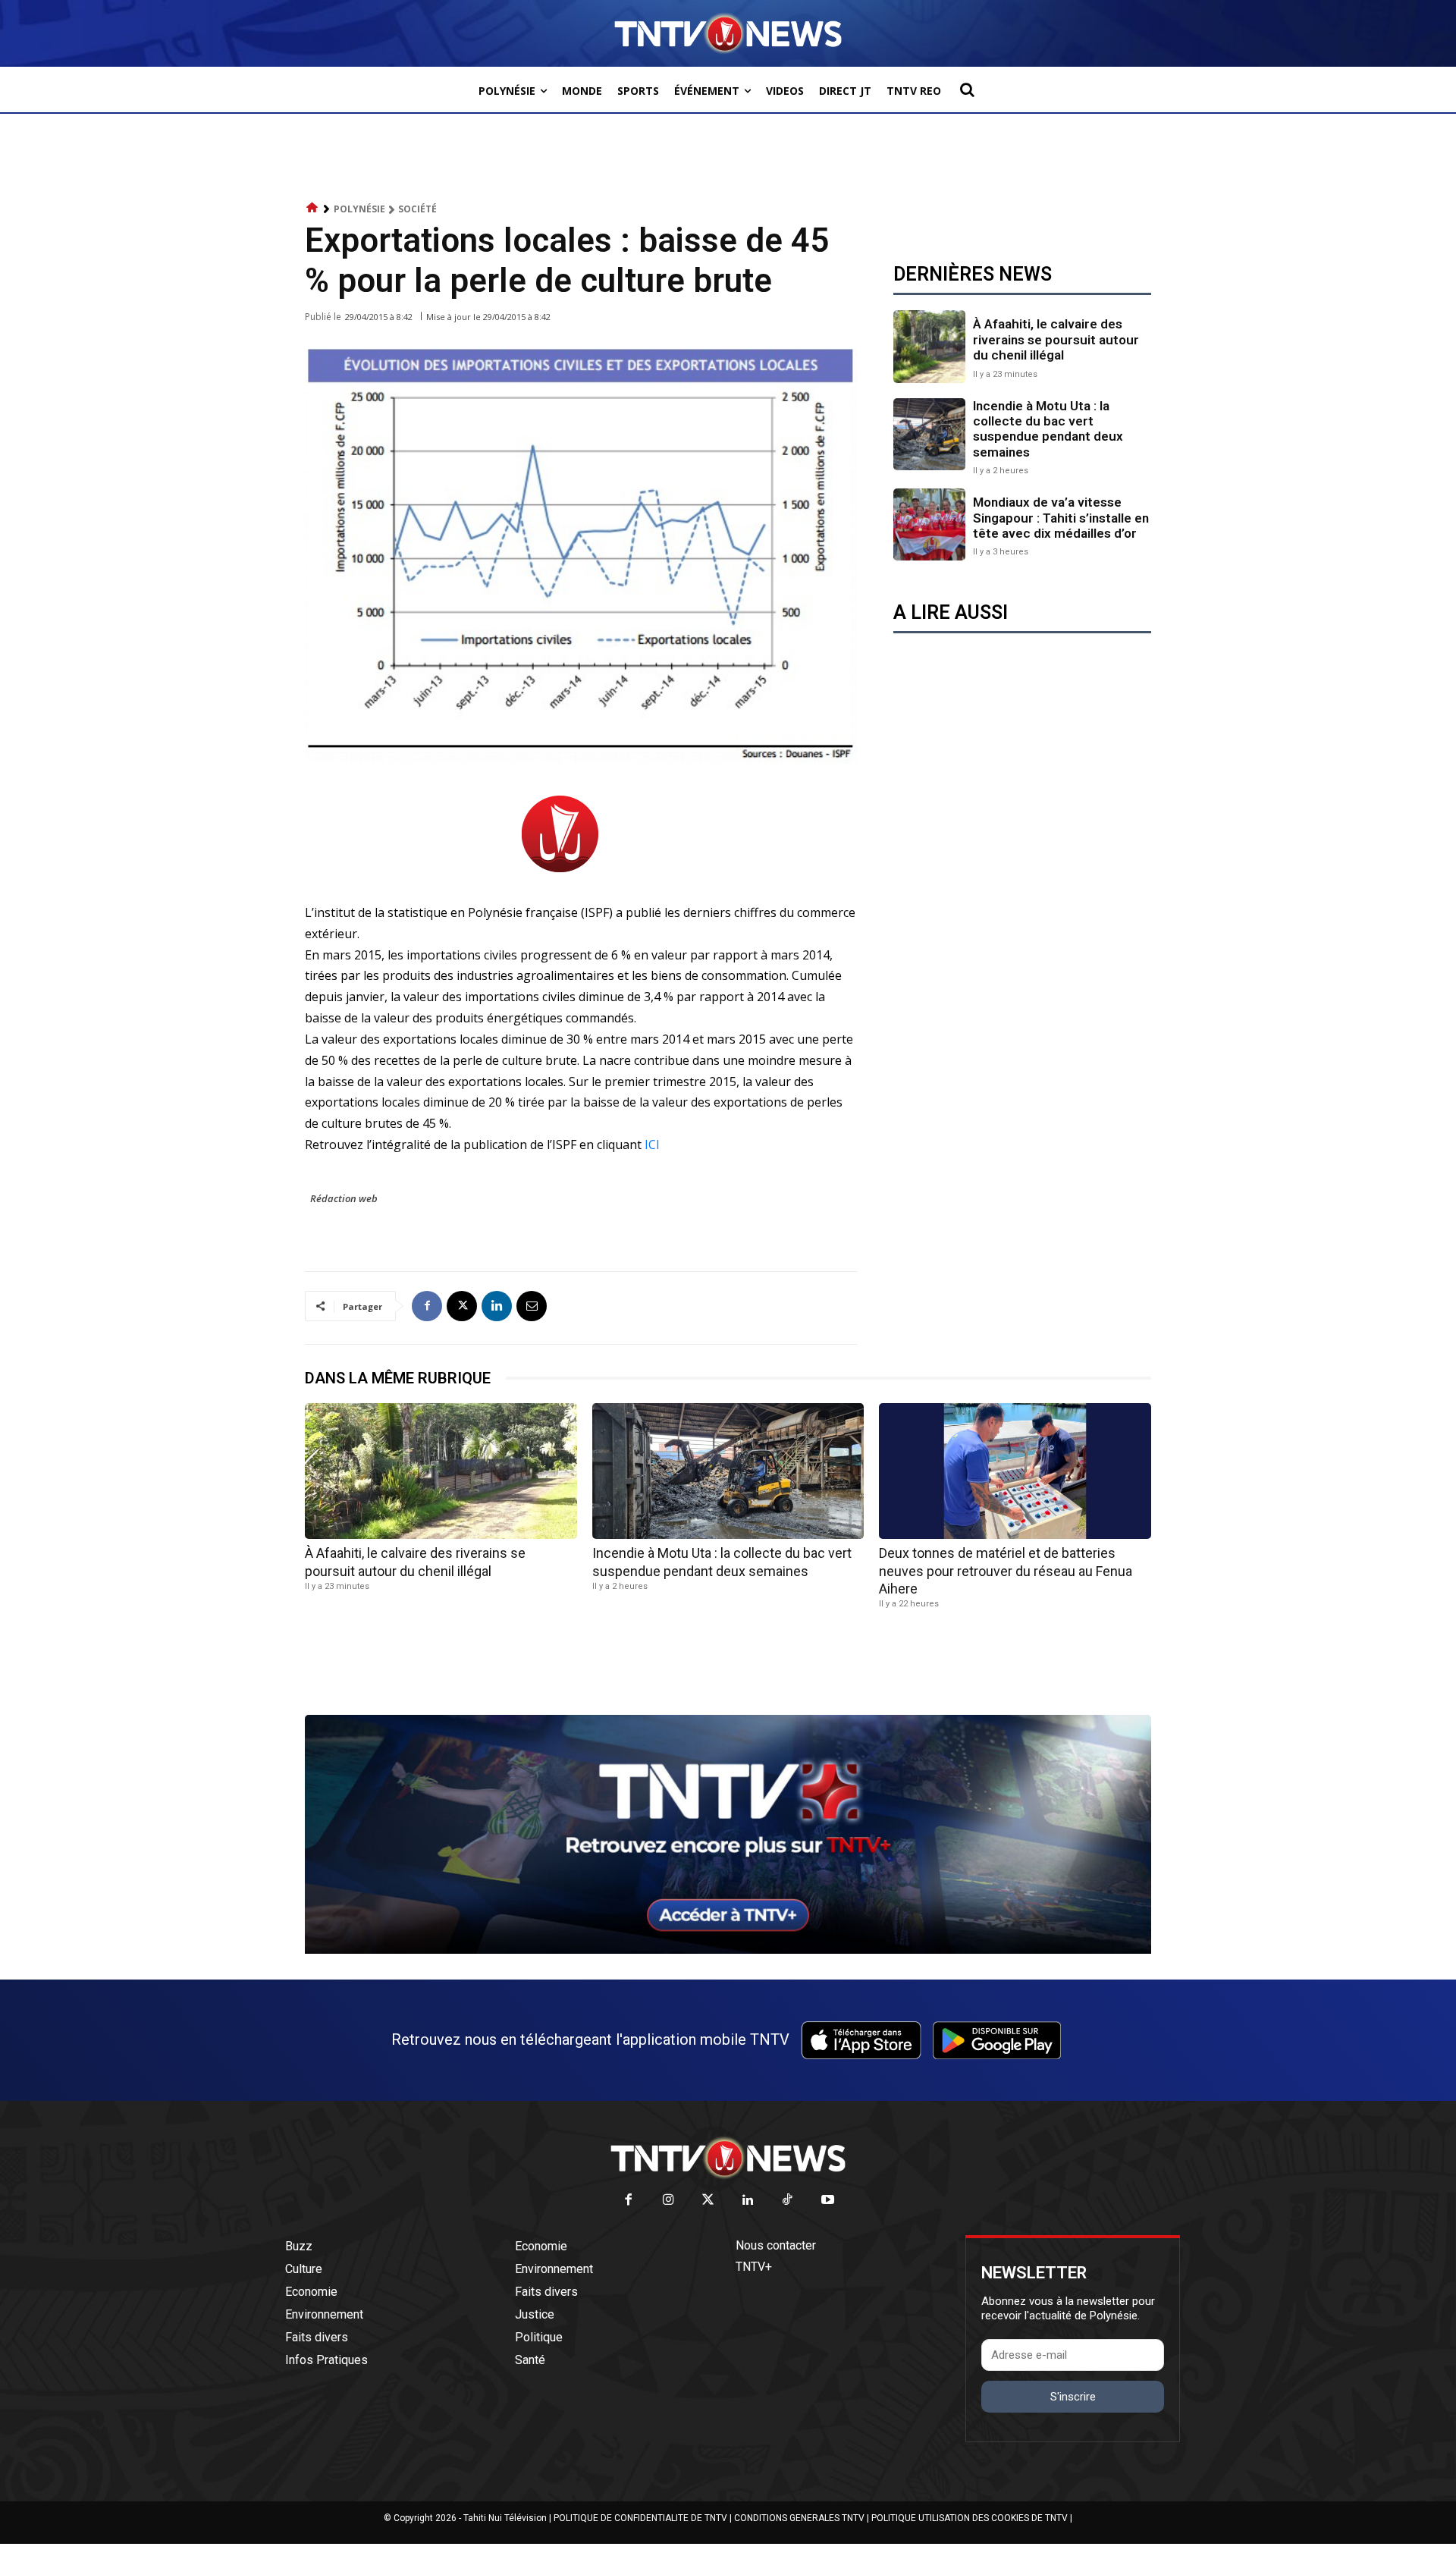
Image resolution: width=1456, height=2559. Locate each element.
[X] (462, 1306)
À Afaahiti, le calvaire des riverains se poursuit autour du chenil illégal (1056, 339)
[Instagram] (668, 2201)
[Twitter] (709, 2201)
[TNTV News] (728, 2158)
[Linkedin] (497, 1306)
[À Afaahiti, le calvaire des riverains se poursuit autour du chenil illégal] (929, 346)
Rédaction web (344, 1198)
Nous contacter (776, 2245)
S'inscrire (1073, 2397)
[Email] (532, 1306)
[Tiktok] (788, 2201)
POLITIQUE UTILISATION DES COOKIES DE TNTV (970, 2518)
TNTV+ (754, 2267)
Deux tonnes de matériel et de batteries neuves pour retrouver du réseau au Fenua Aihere (1006, 1571)
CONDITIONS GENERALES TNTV (799, 2518)
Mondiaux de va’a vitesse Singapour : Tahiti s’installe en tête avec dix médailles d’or (1061, 518)
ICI (652, 1144)
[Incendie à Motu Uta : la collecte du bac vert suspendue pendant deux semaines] (929, 434)
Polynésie (359, 209)
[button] (967, 89)
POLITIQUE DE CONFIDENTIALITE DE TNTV (640, 2518)
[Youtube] (828, 2201)
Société (417, 209)
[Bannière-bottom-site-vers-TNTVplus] (728, 1950)
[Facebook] (427, 1306)
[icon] (312, 208)
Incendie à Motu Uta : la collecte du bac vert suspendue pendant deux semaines (1048, 429)
